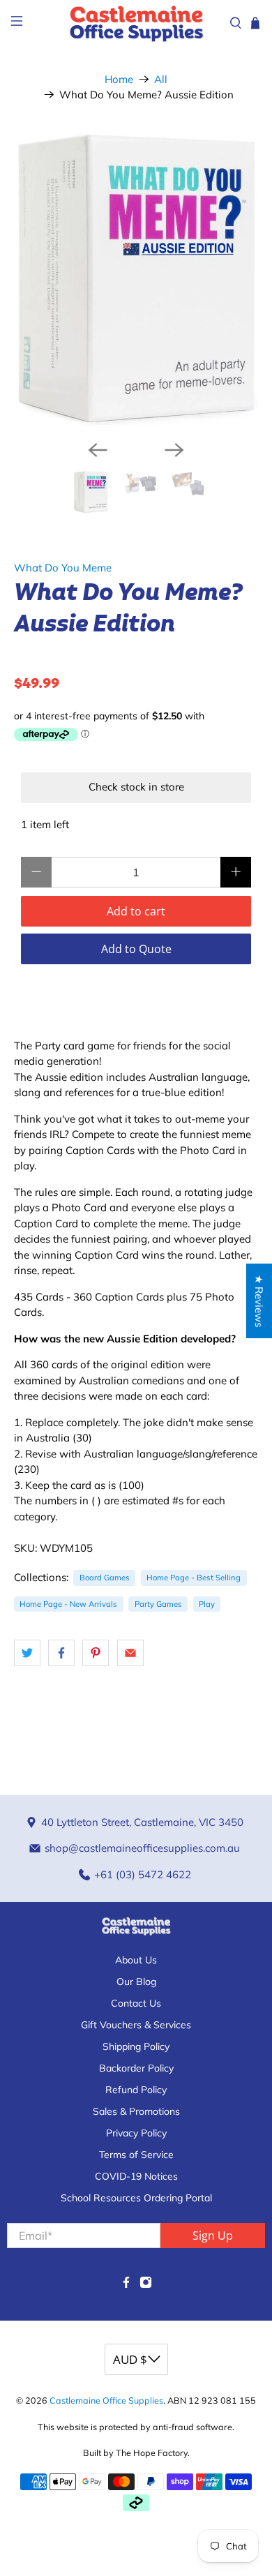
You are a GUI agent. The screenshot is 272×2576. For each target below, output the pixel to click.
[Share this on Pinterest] (96, 1653)
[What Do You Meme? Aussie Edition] (136, 282)
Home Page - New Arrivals (68, 1604)
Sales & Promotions (136, 2111)
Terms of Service (136, 2155)
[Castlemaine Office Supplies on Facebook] (126, 2285)
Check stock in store (136, 787)
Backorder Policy (136, 2068)
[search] (236, 23)
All (161, 79)
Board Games (105, 1578)
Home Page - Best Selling (194, 1578)
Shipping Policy (136, 2046)
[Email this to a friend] (130, 1653)
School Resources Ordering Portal (136, 2198)
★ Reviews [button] (259, 1301)
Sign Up (213, 2236)
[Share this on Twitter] (27, 1653)
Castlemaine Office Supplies (106, 2400)
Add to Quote (136, 949)
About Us (136, 1960)
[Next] (174, 450)
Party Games (158, 1604)
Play (207, 1604)
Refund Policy (136, 2090)
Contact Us (136, 2003)
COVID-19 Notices (136, 2176)
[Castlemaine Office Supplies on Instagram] (146, 2285)
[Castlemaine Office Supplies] (136, 23)
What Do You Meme (63, 568)
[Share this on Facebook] (61, 1653)
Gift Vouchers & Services (136, 2025)
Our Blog (136, 1982)
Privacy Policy (136, 2133)
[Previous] (98, 450)
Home (119, 79)
